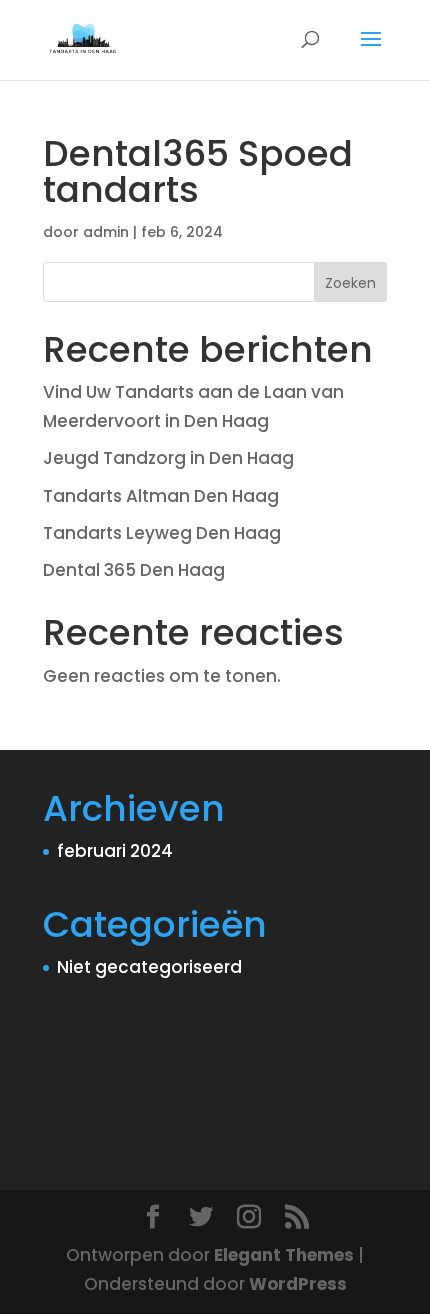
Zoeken (350, 283)
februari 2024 (115, 851)
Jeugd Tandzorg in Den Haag (168, 458)
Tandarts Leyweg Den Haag (162, 533)
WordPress (298, 1284)
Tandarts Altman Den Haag (161, 496)
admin (106, 232)
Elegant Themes (284, 1255)
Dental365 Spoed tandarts (198, 171)
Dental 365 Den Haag (134, 570)
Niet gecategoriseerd (149, 967)
